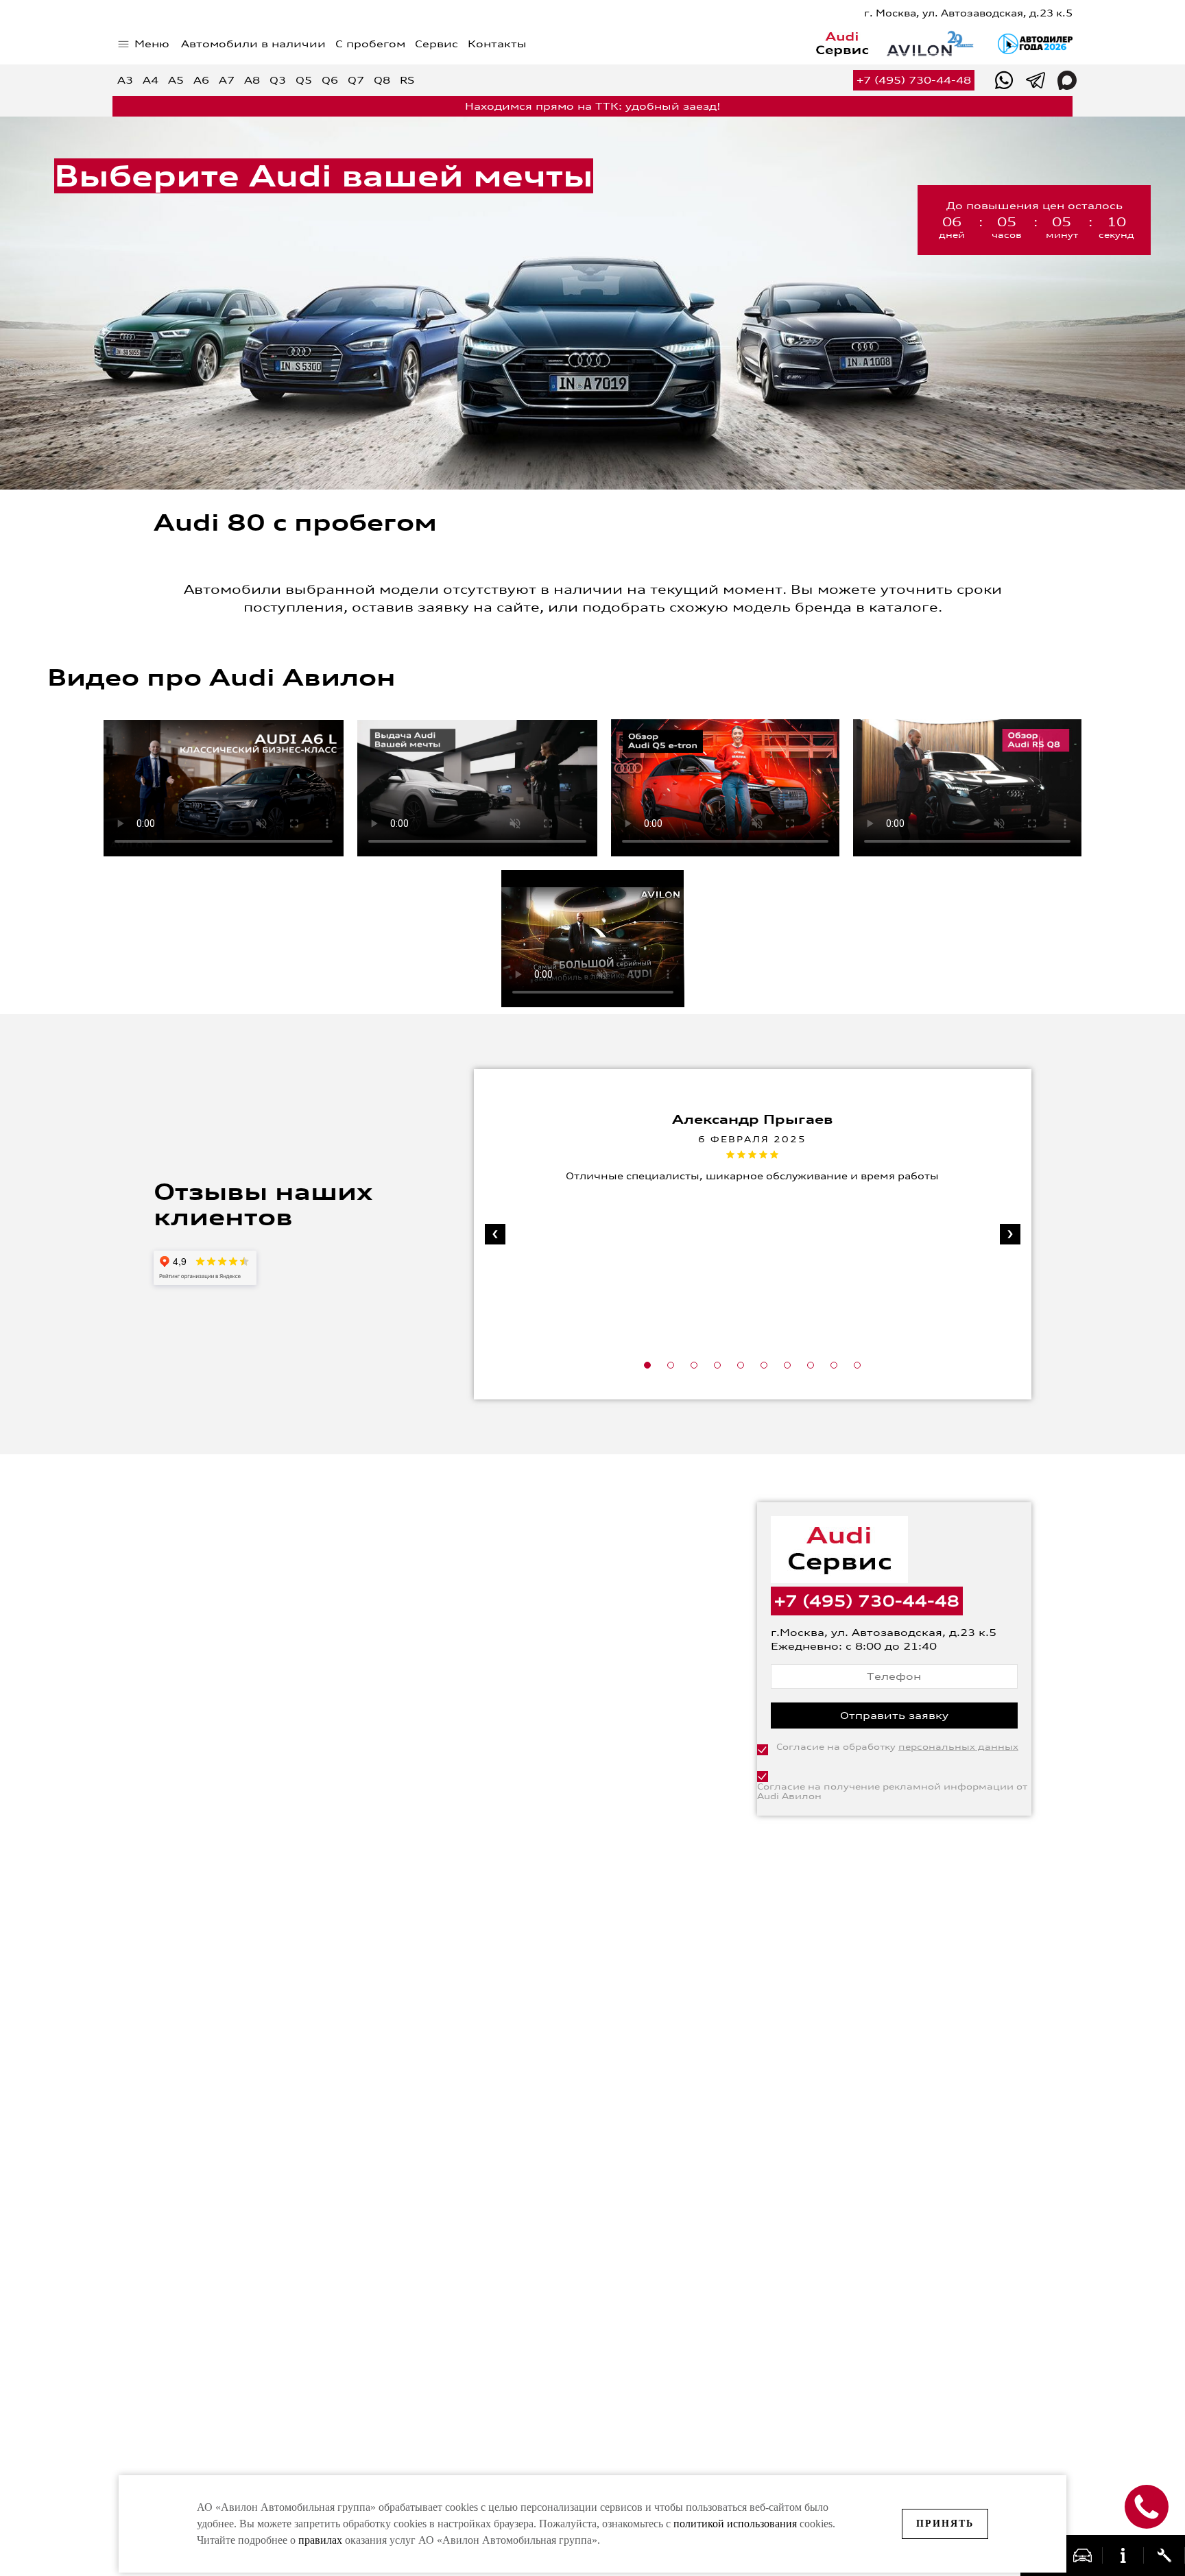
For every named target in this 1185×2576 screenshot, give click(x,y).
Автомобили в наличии (253, 44)
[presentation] (495, 1234)
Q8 (382, 80)
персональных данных (958, 1747)
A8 (252, 80)
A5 (176, 80)
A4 (151, 80)
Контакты (497, 44)
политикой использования (737, 2524)
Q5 (304, 80)
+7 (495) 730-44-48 (914, 80)
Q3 (278, 80)
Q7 (356, 80)
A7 (227, 80)
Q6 (330, 80)
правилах (320, 2540)
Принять (945, 2524)
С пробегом (370, 44)
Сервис (436, 44)
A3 (125, 80)
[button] (647, 1365)
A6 (201, 80)
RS (407, 80)
